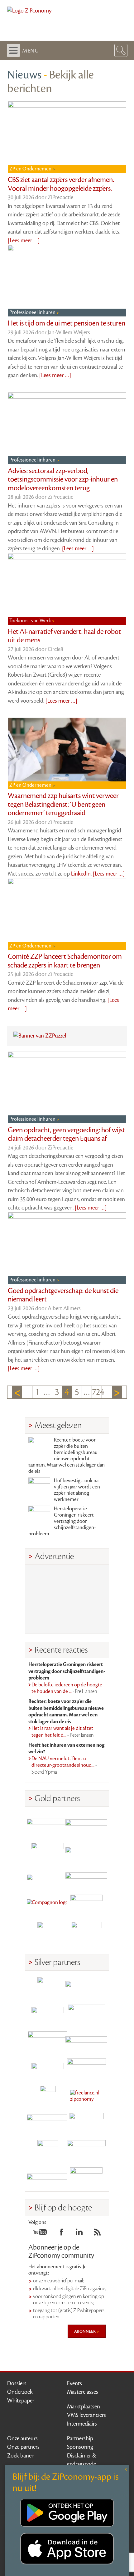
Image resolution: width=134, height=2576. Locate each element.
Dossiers (17, 2383)
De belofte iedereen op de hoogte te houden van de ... (67, 1688)
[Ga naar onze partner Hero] (86, 1932)
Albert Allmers (64, 1308)
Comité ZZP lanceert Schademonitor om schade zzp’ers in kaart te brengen (65, 961)
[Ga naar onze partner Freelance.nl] (86, 2096)
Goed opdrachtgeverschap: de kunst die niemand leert (63, 1295)
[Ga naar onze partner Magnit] (48, 1878)
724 (97, 1392)
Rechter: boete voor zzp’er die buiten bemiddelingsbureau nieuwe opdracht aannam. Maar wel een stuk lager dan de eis (67, 1456)
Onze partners (23, 2447)
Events (74, 2383)
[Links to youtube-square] (40, 2234)
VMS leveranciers (86, 2415)
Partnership (80, 2438)
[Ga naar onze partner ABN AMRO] (86, 2042)
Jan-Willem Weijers (69, 332)
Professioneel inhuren (33, 312)
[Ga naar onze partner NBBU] (48, 2123)
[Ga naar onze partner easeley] (86, 1987)
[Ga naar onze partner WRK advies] (86, 2178)
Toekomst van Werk (31, 621)
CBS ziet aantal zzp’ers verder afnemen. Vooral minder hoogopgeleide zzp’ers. (61, 184)
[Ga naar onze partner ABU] (86, 2123)
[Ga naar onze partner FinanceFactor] (86, 1823)
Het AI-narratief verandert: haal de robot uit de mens (64, 636)
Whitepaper (21, 2401)
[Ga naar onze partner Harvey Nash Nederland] (48, 1932)
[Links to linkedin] (79, 2234)
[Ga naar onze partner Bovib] (86, 1878)
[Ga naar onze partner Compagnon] (48, 1905)
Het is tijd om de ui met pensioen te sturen (67, 323)
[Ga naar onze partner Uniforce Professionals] (86, 2151)
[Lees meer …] (24, 240)
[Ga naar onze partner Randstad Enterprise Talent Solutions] (48, 1987)
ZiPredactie (60, 197)
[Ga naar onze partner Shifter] (48, 2042)
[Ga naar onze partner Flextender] (86, 1851)
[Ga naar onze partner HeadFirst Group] (86, 1905)
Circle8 (55, 649)
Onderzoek (20, 2392)
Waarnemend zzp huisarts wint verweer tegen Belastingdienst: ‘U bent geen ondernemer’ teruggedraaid (63, 804)
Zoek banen (21, 2456)
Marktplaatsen (84, 2407)
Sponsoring (80, 2447)
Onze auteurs (22, 2438)
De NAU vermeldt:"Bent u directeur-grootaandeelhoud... (64, 1765)
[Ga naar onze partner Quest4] (48, 2015)
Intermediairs (82, 2424)
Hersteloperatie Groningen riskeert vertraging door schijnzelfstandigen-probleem (62, 1521)
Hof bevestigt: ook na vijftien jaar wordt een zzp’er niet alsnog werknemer (77, 1490)
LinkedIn (81, 874)
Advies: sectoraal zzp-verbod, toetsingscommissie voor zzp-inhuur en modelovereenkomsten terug (63, 480)
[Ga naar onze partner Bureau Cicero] (48, 2151)
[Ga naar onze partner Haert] (48, 2069)
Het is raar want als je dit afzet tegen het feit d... (63, 1732)
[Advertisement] (67, 1599)
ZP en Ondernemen (31, 169)
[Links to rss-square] (97, 2234)
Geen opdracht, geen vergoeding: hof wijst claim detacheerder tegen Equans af (66, 1134)
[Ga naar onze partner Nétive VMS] (48, 2096)
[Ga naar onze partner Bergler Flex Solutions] (48, 2178)
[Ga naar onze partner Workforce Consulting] (86, 2015)
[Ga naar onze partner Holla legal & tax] (86, 2069)
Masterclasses (83, 2392)
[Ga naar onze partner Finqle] (48, 1823)
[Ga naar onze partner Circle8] (48, 1851)
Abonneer (85, 2331)
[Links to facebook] (61, 2234)
